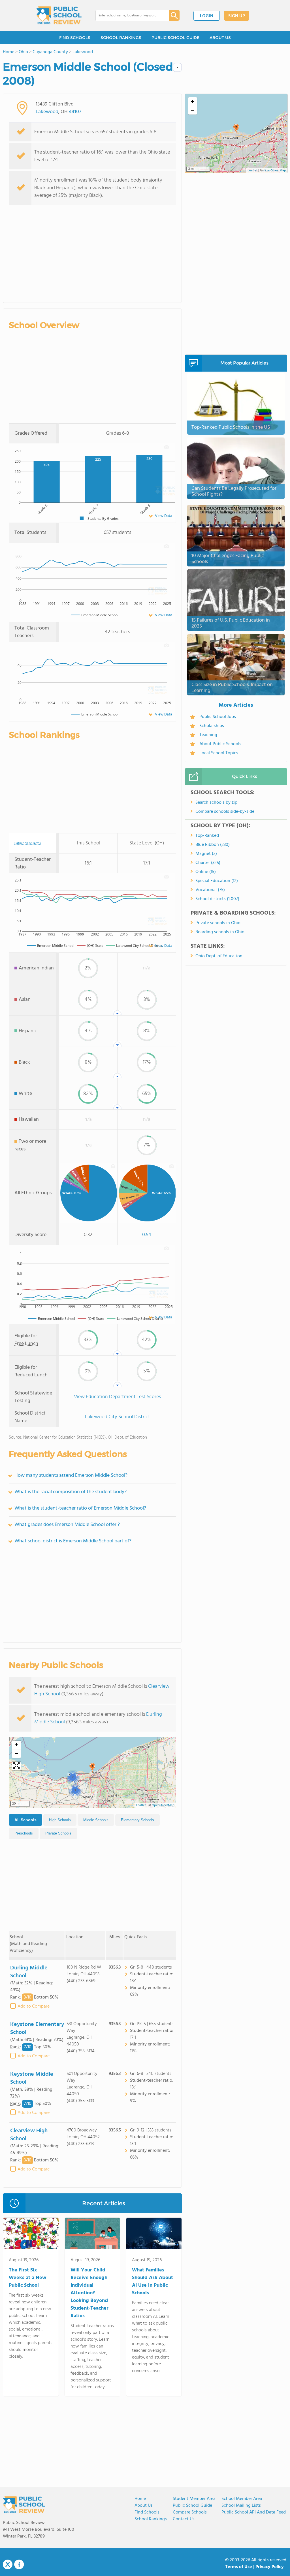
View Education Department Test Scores (117, 1397)
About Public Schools (220, 744)
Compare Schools (190, 2512)
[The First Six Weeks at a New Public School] (31, 2234)
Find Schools (147, 2512)
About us (144, 2506)
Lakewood (47, 112)
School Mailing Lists (241, 2506)
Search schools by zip (216, 803)
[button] (92, 1768)
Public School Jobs (218, 717)
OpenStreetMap (163, 1805)
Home (140, 2499)
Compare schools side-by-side (225, 812)
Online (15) (206, 872)
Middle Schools (96, 1820)
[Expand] (16, 1766)
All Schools (25, 1820)
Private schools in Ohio (218, 923)
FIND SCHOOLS (75, 38)
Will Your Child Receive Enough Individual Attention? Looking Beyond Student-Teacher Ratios (89, 2293)
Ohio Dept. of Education (219, 956)
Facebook (19, 2564)
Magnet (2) (206, 854)
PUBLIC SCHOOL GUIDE (175, 38)
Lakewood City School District (118, 1417)
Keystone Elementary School (37, 2029)
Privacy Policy (270, 2567)
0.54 (147, 1235)
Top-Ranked (207, 836)
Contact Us (184, 2519)
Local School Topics (219, 753)
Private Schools (58, 1833)
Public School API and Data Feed (254, 2512)
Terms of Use (239, 2567)
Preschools (24, 1833)
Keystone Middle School (32, 2078)
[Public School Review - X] (8, 2565)
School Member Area (242, 2499)
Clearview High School (29, 2135)
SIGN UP (237, 16)
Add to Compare (34, 2006)
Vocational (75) (210, 890)
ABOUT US (220, 38)
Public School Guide (192, 2506)
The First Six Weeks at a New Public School (28, 2278)
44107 (75, 112)
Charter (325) (208, 863)
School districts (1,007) (217, 899)
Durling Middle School (29, 1972)
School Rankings (151, 2519)
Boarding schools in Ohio (220, 932)
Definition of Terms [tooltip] (28, 843)
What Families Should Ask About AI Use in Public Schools (153, 2282)
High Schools (60, 1820)
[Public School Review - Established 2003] (59, 16)
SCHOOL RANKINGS (121, 38)
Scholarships (212, 726)
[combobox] (128, 16)
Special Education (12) (217, 881)
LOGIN (207, 16)
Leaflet (141, 1805)
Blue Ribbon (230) (213, 845)
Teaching (208, 735)
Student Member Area (194, 2499)
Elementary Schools (137, 1820)
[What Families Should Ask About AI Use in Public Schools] (154, 2234)
